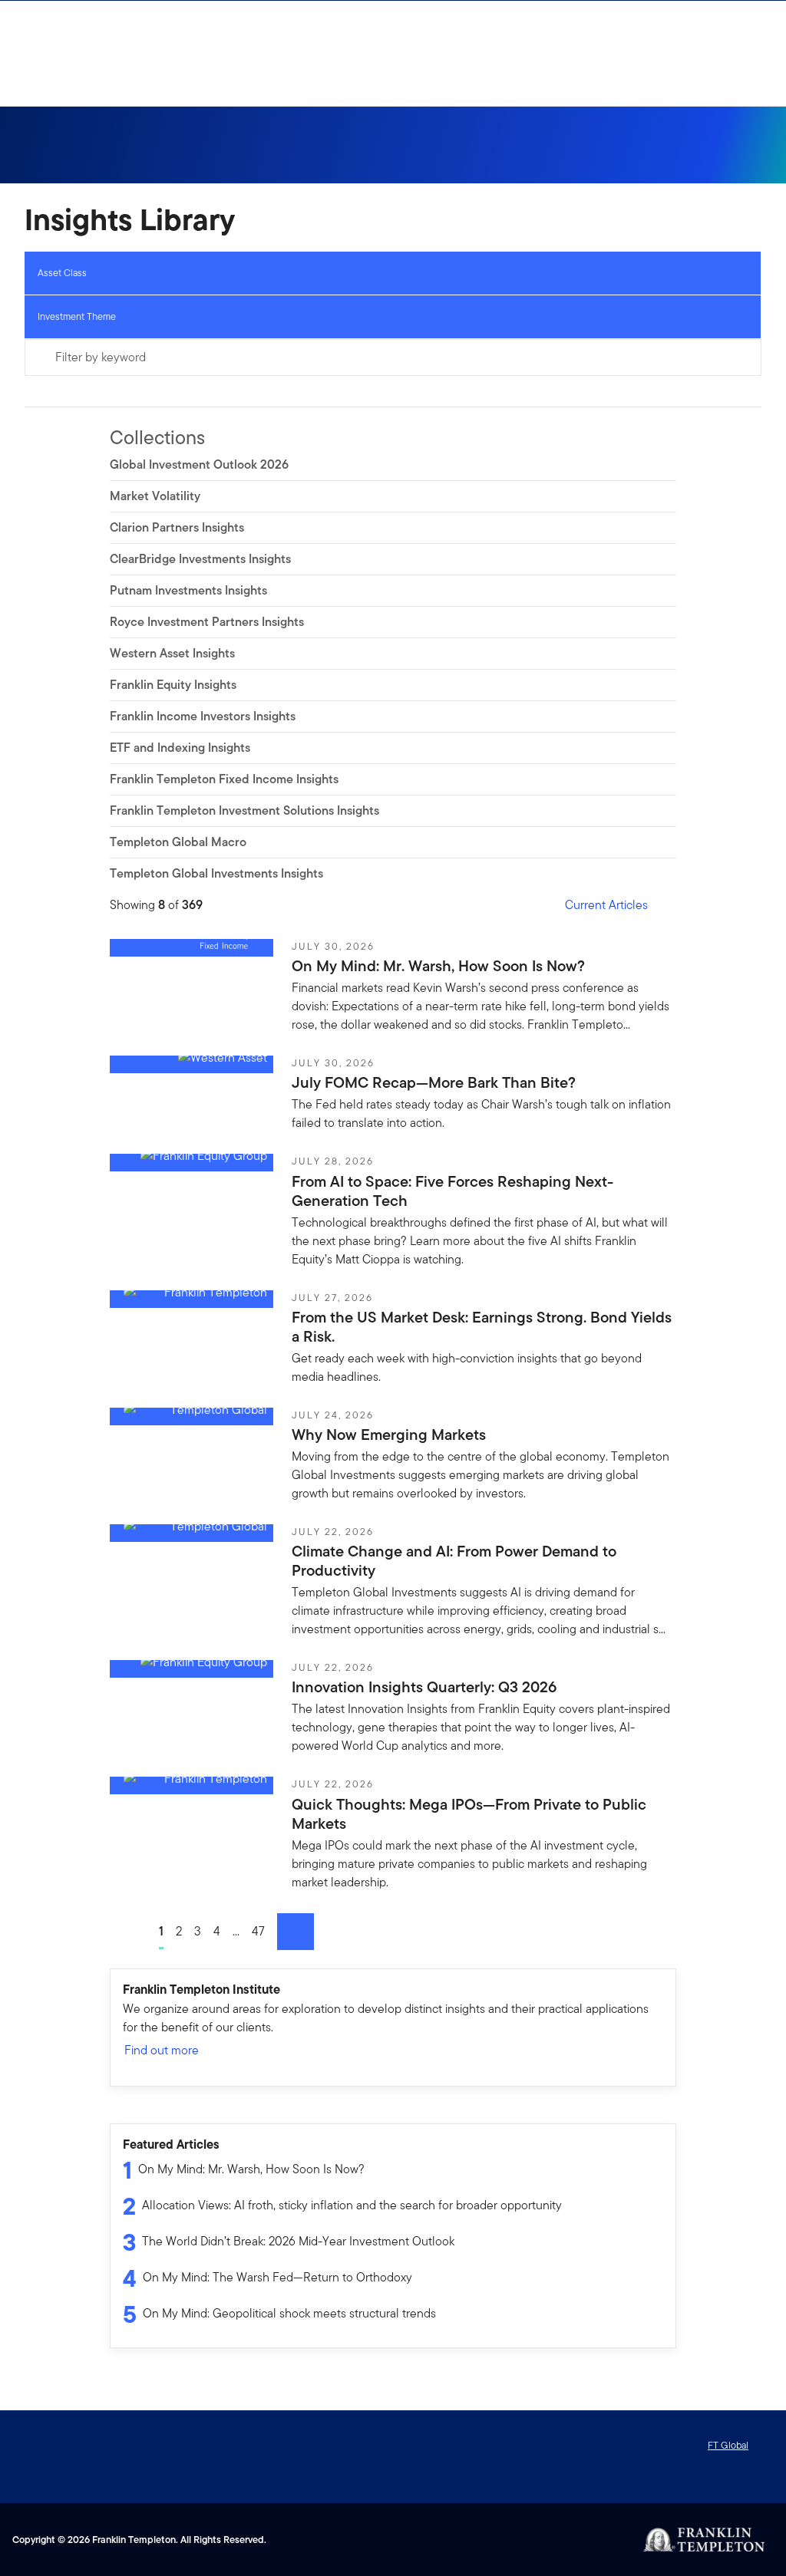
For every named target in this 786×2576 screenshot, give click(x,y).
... (236, 1931)
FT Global (728, 2445)
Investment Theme (77, 316)
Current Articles (606, 905)
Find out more (162, 2050)
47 (258, 1931)
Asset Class (62, 273)
